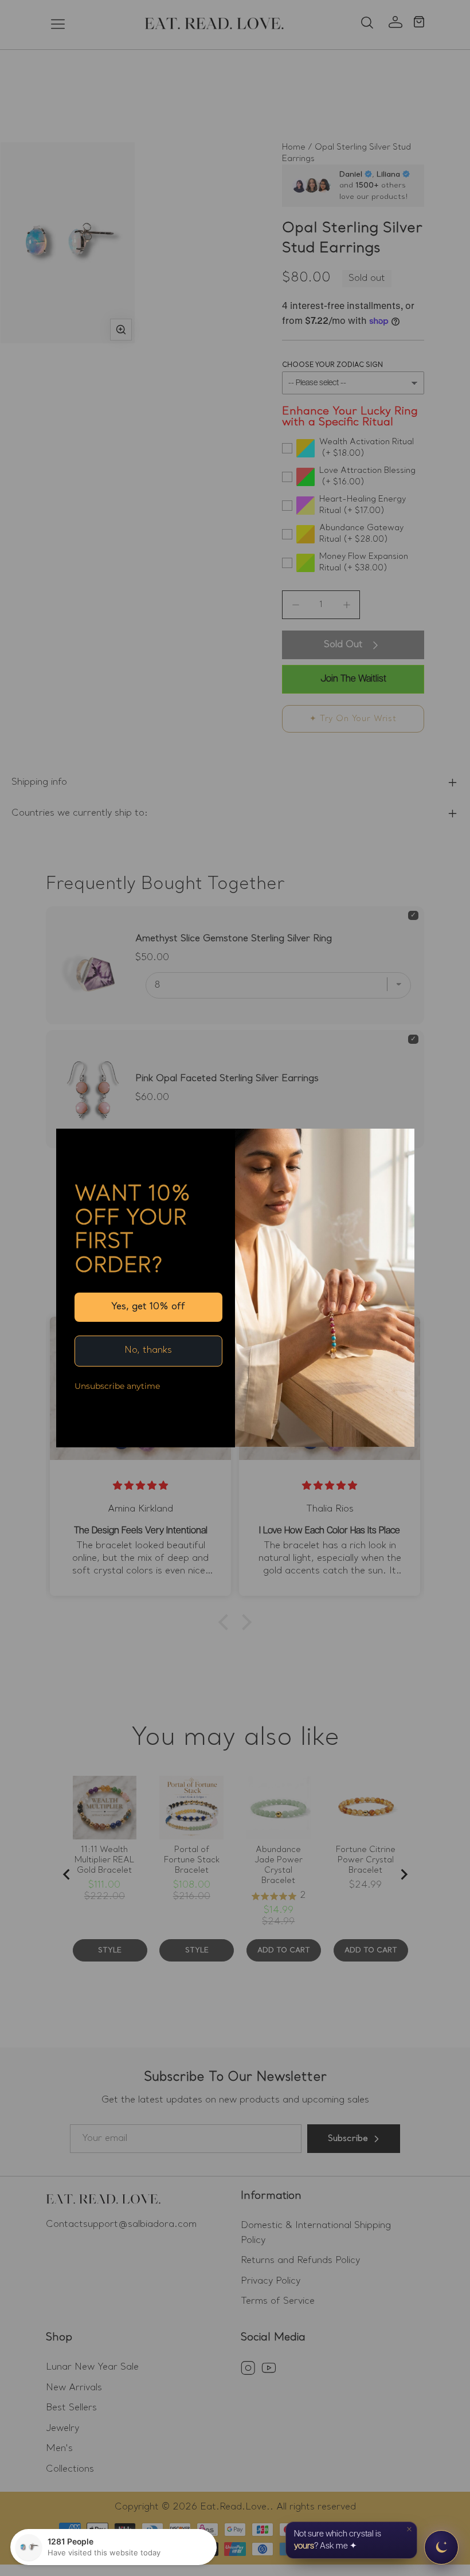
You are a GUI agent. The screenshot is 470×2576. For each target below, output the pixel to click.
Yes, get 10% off (148, 1307)
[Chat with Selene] (441, 2547)
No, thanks (148, 1350)
